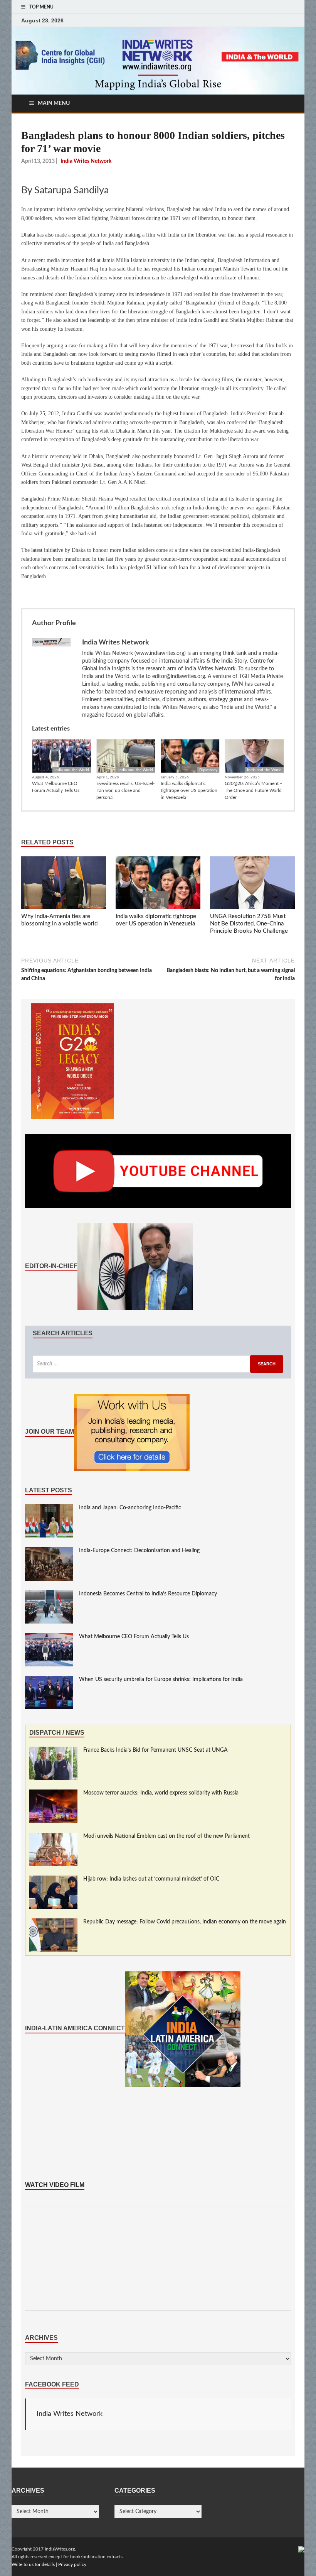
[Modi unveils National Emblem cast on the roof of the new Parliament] (53, 1837)
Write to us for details (33, 2564)
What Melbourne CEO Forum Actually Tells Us (56, 787)
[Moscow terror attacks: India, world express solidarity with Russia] (53, 1793)
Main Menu (54, 103)
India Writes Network (70, 2414)
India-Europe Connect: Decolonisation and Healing (139, 1551)
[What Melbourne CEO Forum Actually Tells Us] (49, 1637)
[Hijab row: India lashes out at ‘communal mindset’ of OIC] (53, 1879)
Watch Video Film (55, 2185)
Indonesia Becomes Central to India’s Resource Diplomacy (148, 1594)
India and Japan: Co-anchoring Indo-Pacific (130, 1508)
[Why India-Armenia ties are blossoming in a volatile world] (64, 884)
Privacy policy (72, 2564)
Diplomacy (208, 770)
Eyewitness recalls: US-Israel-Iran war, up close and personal (125, 790)
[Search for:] (158, 1364)
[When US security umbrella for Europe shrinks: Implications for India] (49, 1680)
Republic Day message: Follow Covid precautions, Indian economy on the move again (185, 1922)
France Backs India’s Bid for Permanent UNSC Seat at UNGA (155, 1750)
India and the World (72, 770)
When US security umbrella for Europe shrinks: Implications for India (161, 1680)
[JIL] (301, 2549)
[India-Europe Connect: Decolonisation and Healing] (49, 1551)
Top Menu (41, 7)
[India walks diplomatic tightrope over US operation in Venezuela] (158, 884)
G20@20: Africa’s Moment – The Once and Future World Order (254, 790)
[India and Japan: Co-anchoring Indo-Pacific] (49, 1508)
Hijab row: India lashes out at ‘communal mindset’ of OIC (151, 1879)
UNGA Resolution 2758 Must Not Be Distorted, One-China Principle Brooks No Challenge (249, 924)
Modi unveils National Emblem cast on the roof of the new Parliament (166, 1836)
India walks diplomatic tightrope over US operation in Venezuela (189, 790)
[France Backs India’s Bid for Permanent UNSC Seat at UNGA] (53, 1751)
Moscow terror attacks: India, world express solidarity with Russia (161, 1793)
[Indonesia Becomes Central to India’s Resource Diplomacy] (49, 1594)
